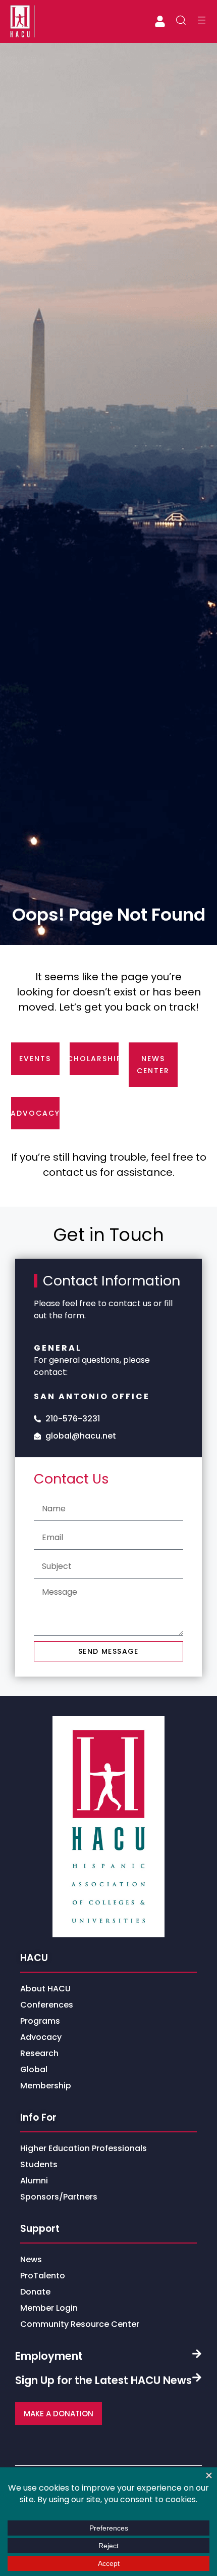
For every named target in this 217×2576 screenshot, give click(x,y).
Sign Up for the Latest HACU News (103, 2380)
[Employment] (197, 2354)
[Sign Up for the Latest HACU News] (197, 2377)
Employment (49, 2356)
